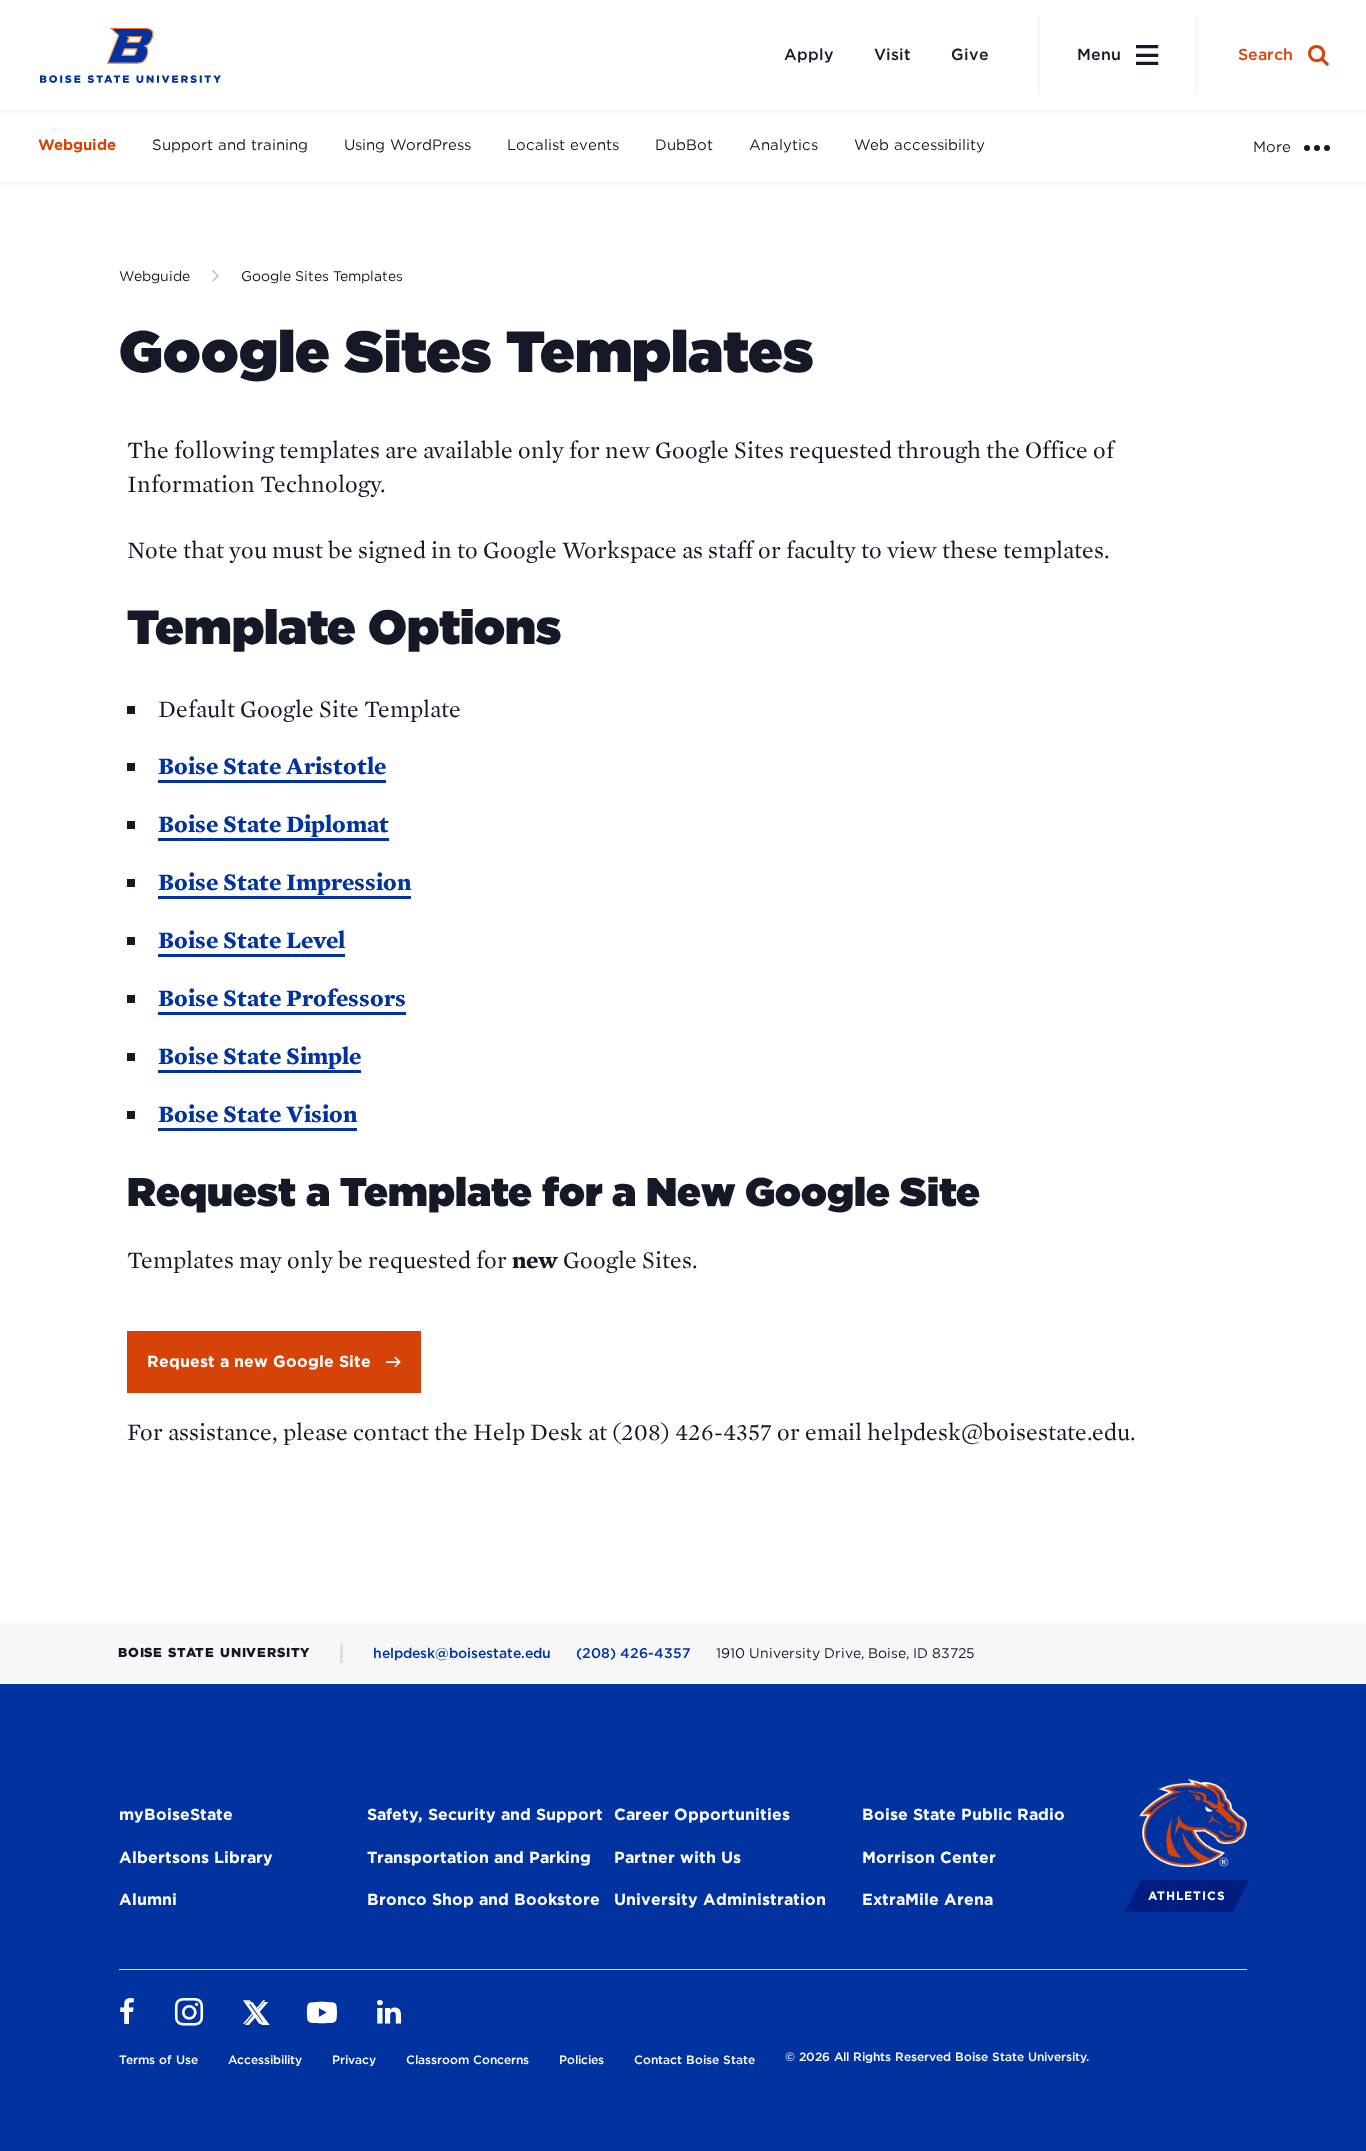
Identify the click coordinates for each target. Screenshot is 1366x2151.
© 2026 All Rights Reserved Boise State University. (937, 2056)
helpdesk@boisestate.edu (462, 1653)
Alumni (148, 1899)
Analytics (783, 145)
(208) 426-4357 (633, 1653)
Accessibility (265, 2059)
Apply (809, 54)
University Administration (720, 1899)
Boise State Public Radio (963, 1814)
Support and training (230, 145)
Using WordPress (407, 145)
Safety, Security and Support (485, 1814)
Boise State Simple (259, 1055)
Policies (581, 2059)
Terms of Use (158, 2059)
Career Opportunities (702, 1814)
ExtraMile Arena (927, 1899)
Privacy (354, 2059)
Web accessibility (919, 145)
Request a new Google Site (259, 1361)
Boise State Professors (282, 997)
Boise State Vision (257, 1113)
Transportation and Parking (479, 1857)
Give (970, 54)
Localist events (563, 145)
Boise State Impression (284, 881)
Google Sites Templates (322, 276)
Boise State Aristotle (272, 765)
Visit (892, 54)
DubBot (684, 145)
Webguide (77, 145)
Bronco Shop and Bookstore (483, 1899)
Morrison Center (929, 1857)
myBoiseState (176, 1814)
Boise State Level (251, 939)
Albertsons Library (196, 1857)
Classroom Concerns (467, 2059)
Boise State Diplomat (273, 823)
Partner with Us (677, 1857)
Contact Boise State (694, 2059)
